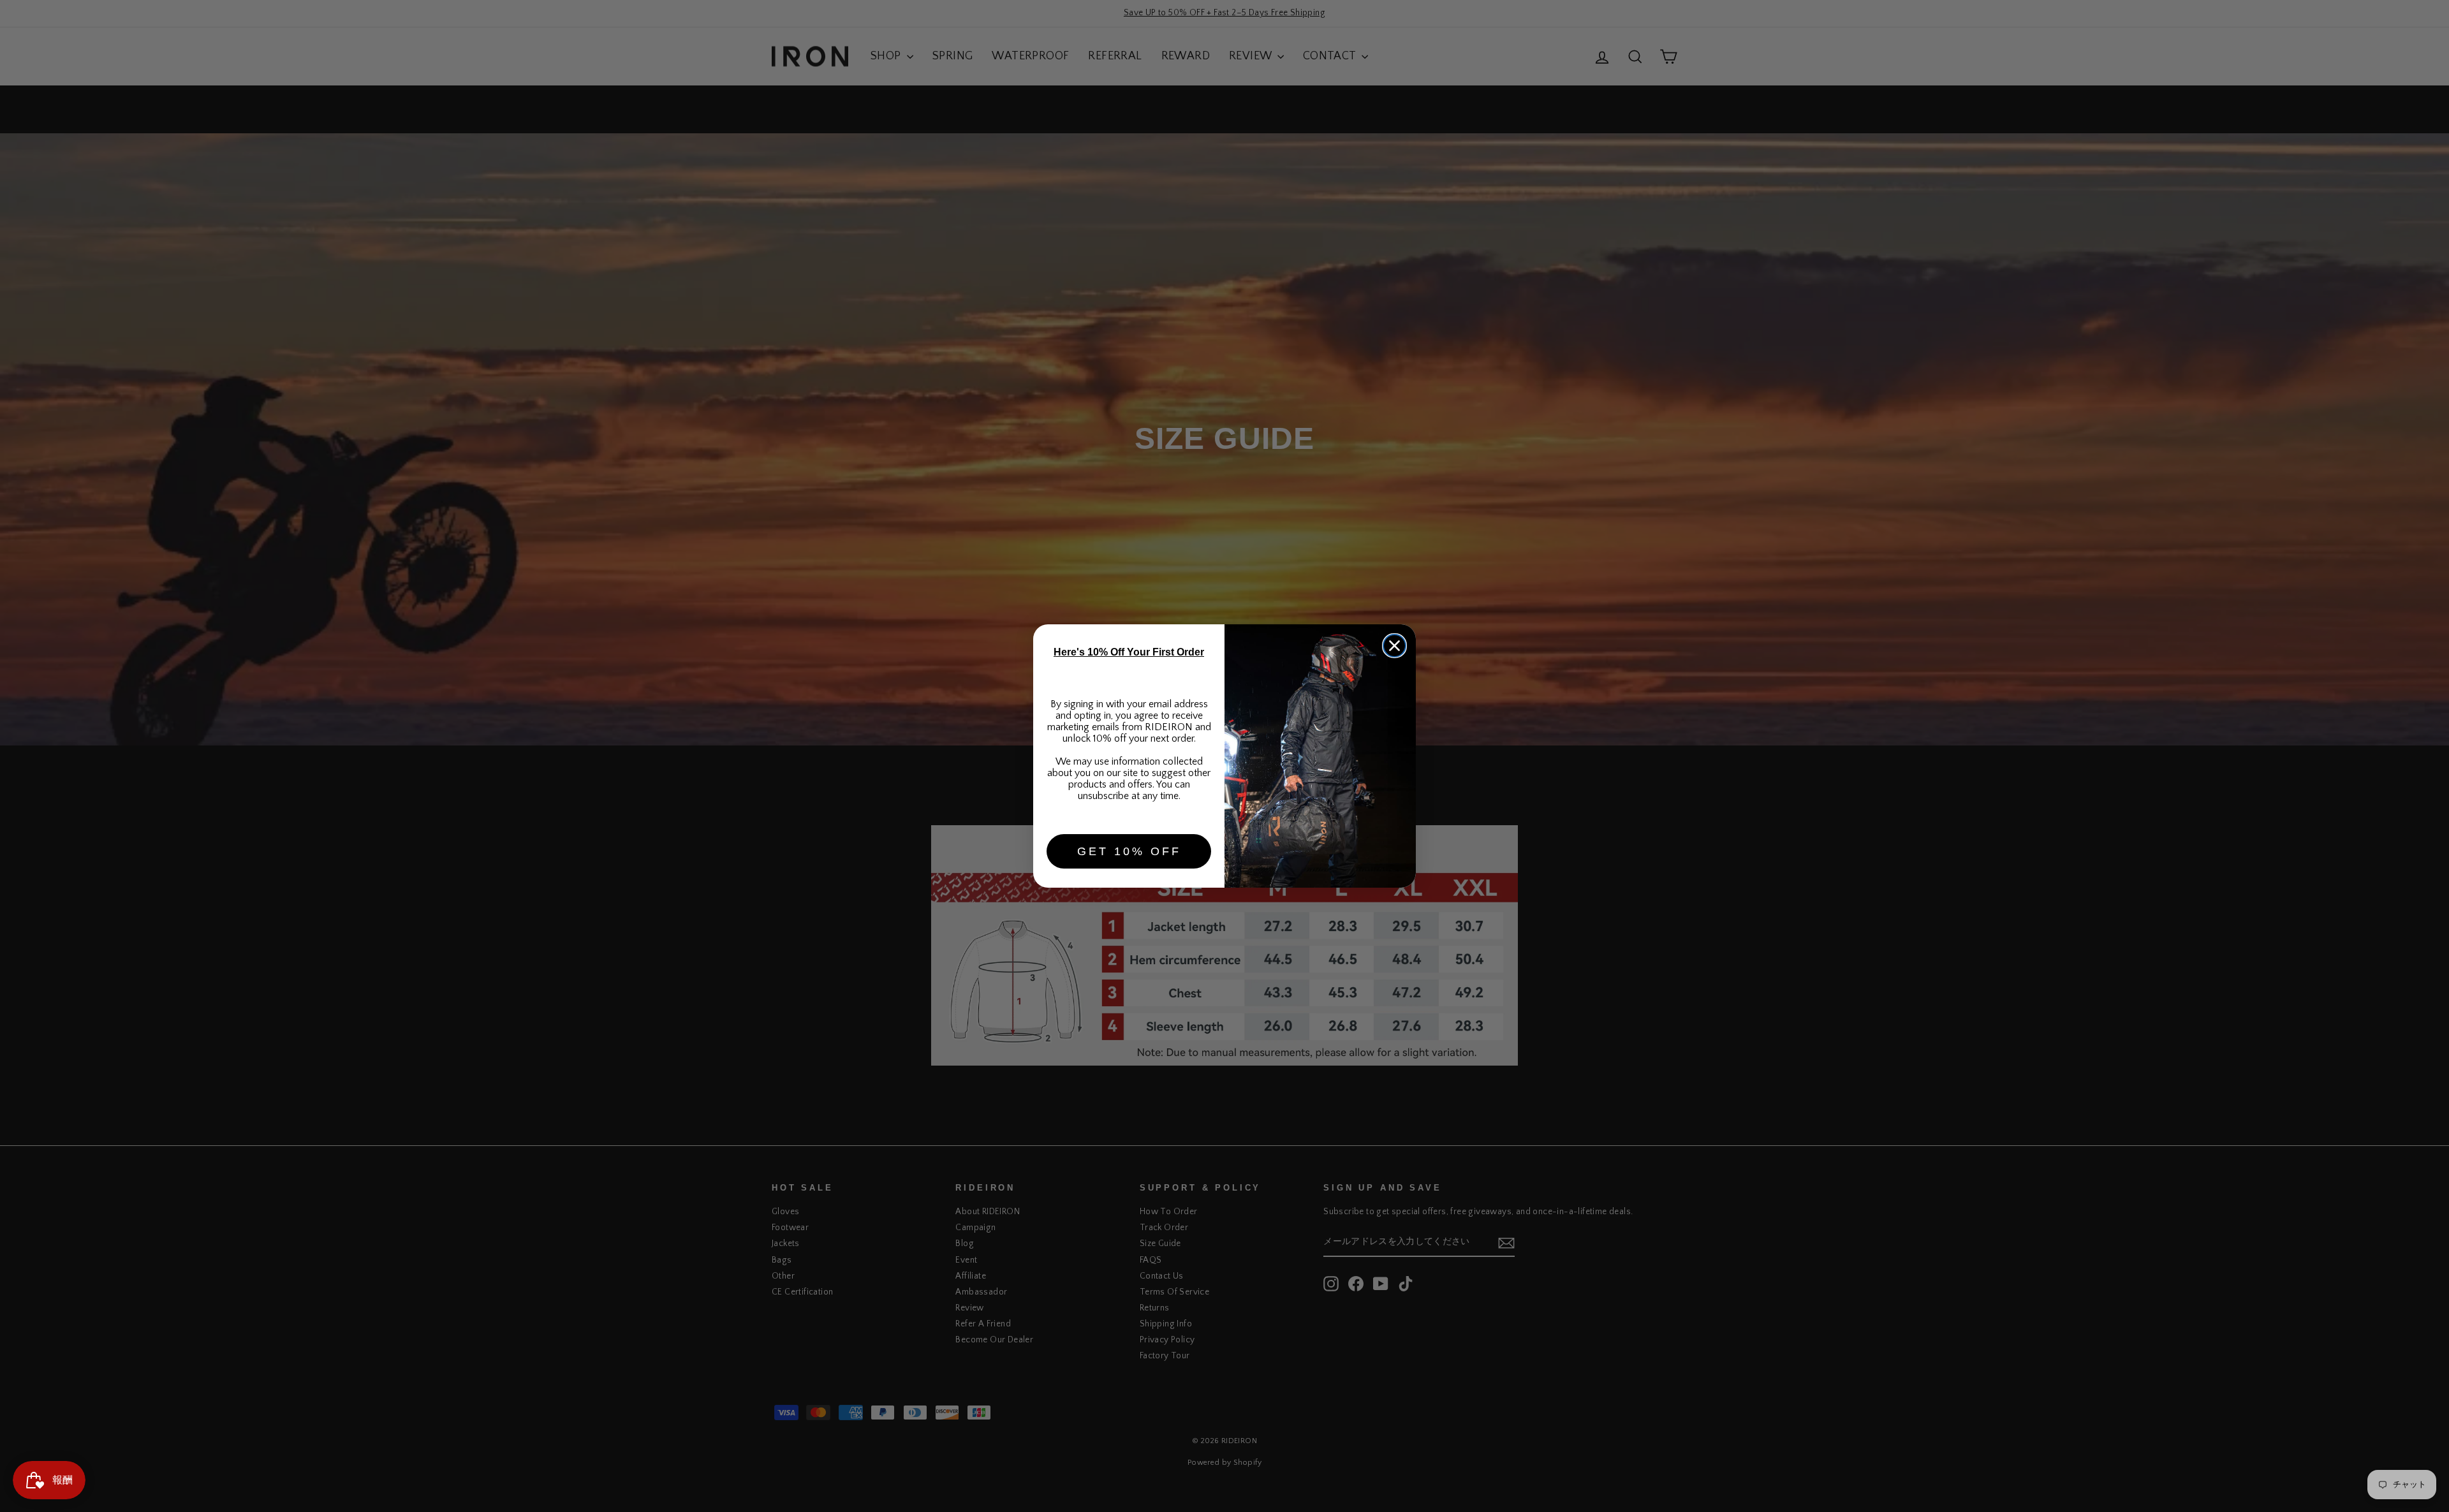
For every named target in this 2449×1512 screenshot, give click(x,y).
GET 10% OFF (1129, 851)
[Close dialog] (1394, 646)
